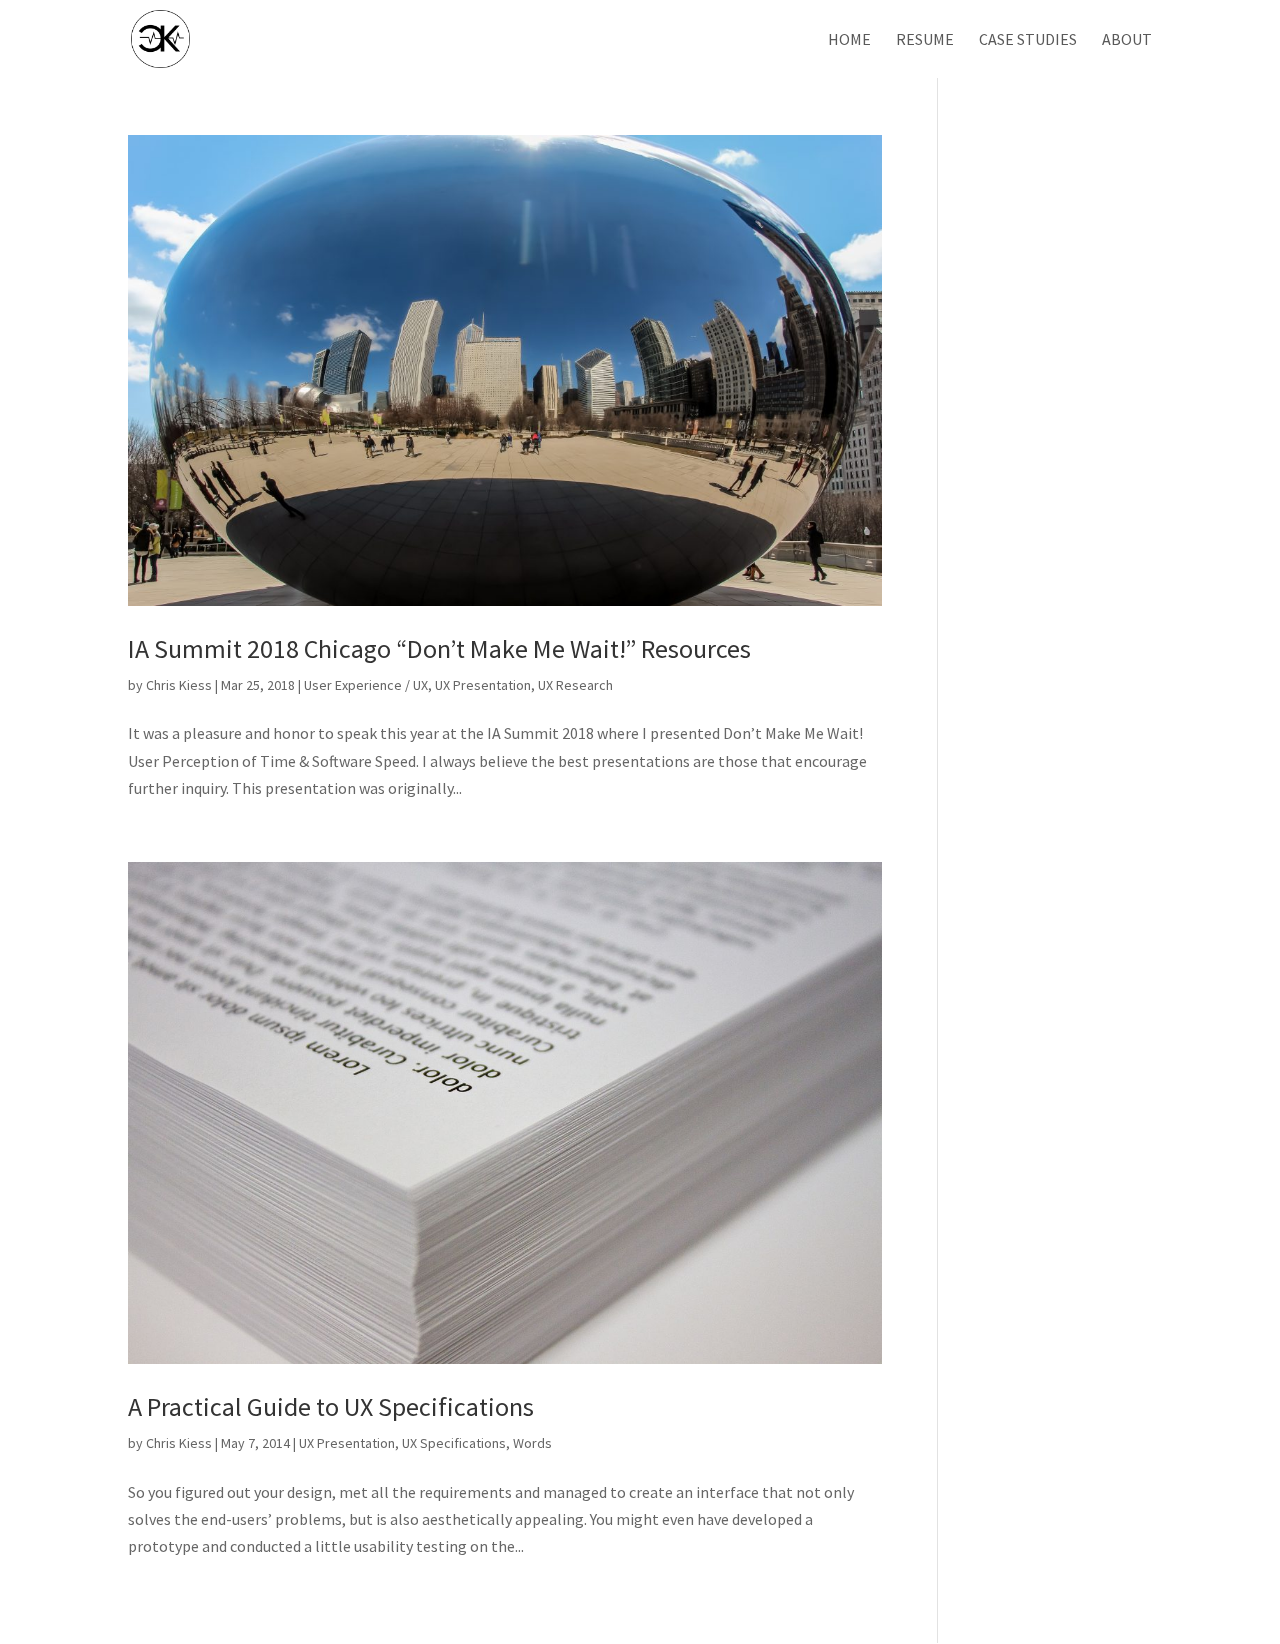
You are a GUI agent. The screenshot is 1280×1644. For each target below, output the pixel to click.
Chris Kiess (179, 685)
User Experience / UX (366, 685)
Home (849, 40)
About (1127, 40)
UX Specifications (454, 1443)
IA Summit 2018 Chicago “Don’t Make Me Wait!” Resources (439, 648)
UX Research (575, 685)
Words (532, 1443)
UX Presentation (483, 685)
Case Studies (1028, 40)
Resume (925, 40)
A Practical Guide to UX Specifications (331, 1406)
